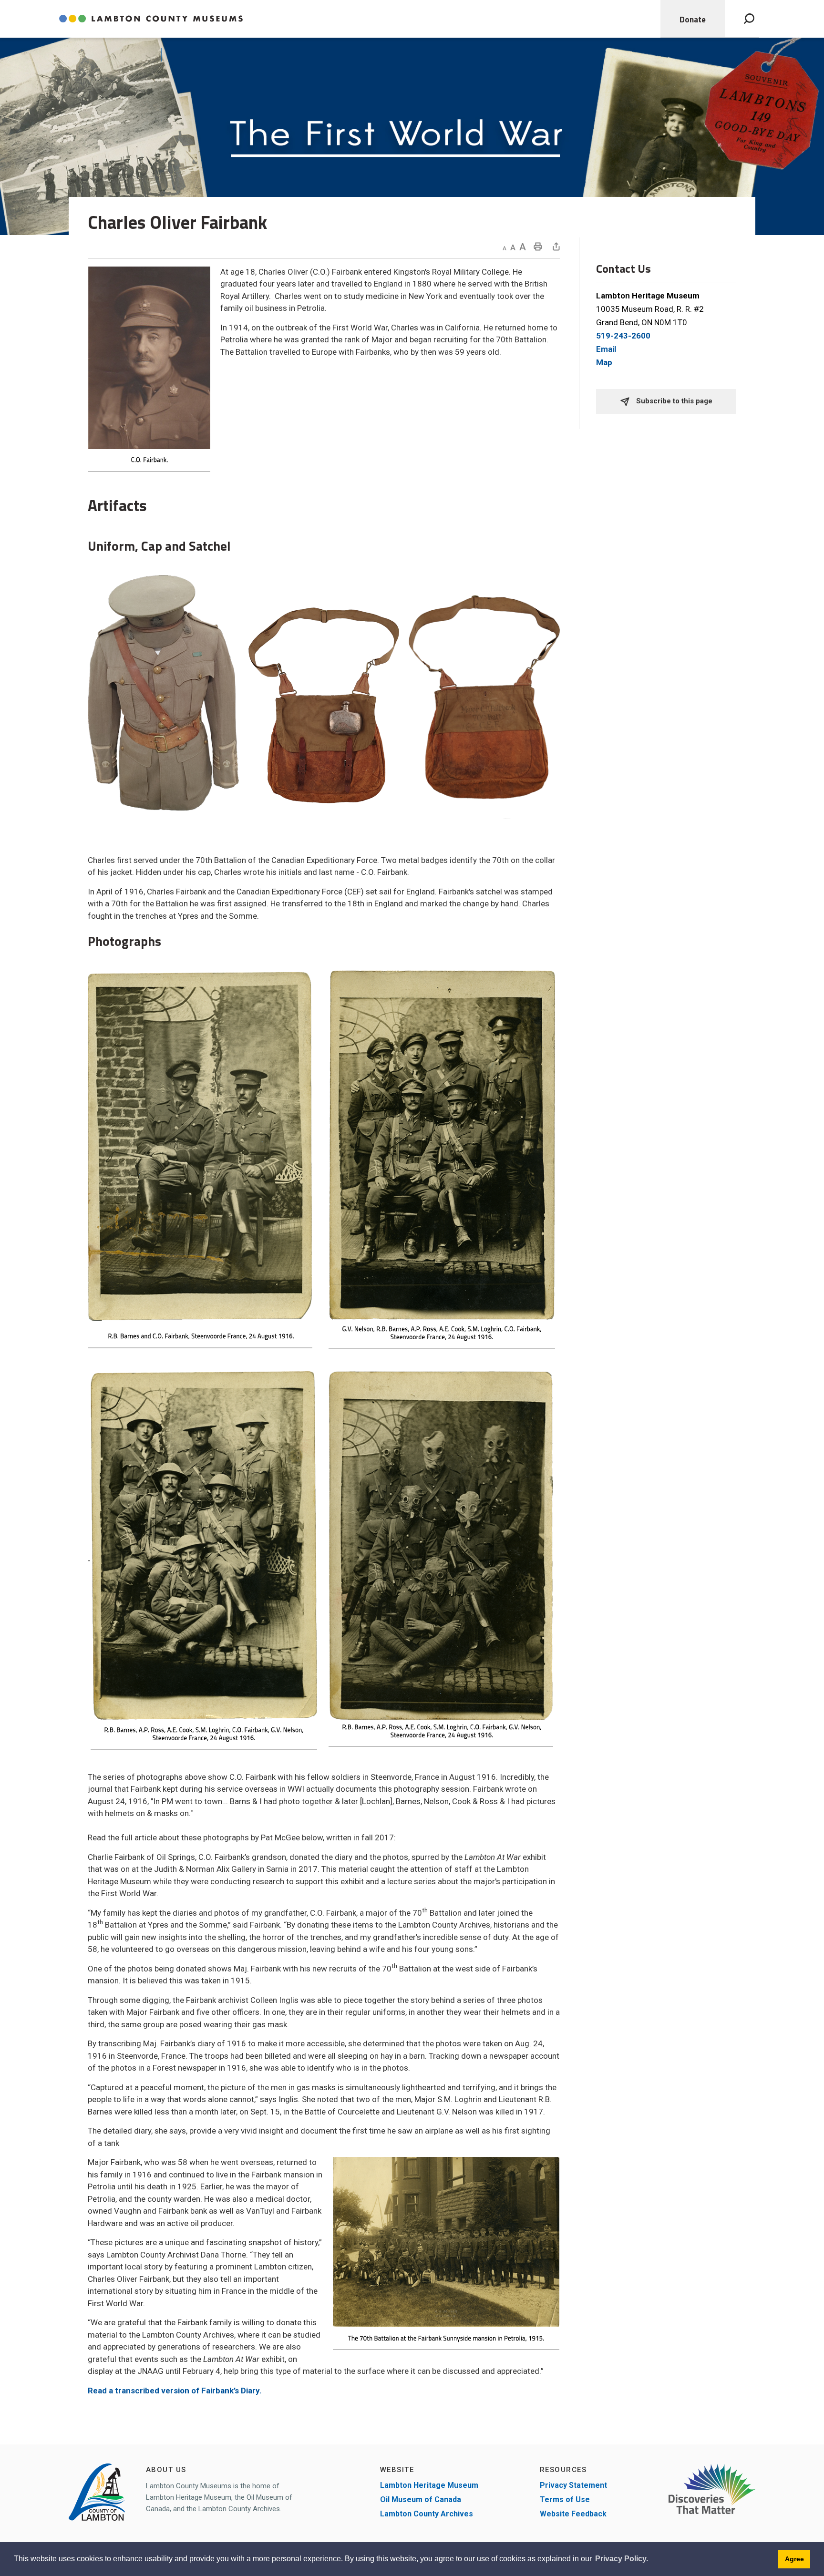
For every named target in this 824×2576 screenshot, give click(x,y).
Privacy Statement (573, 2485)
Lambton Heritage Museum (429, 2485)
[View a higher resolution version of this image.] (163, 692)
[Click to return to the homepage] (151, 19)
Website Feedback (573, 2514)
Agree (794, 2559)
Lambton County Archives (427, 2514)
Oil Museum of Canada (421, 2499)
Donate (693, 20)
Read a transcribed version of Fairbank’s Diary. (175, 2391)
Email (606, 349)
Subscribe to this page (673, 401)
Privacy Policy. (622, 2559)
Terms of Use (565, 2499)
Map (604, 362)
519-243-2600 (623, 336)
